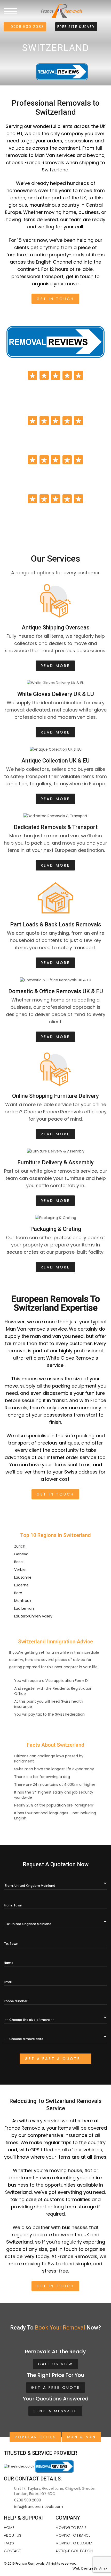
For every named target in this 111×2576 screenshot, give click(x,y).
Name (9, 1963)
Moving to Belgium (74, 2543)
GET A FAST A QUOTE (54, 2059)
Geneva (21, 1554)
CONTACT (12, 2551)
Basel (19, 1562)
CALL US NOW (55, 2364)
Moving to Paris (71, 2528)
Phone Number (16, 2001)
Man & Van (82, 2437)
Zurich (20, 1546)
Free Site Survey (76, 27)
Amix (103, 2568)
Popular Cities (35, 2437)
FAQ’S (9, 2543)
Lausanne (23, 1577)
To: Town (11, 1944)
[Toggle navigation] (10, 11)
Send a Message (55, 2411)
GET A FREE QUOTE (55, 2388)
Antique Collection (74, 2551)
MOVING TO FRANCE (73, 2535)
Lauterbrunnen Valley (33, 1616)
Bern (18, 1593)
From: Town (13, 1905)
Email (8, 1982)
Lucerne (21, 1585)
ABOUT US (13, 2535)
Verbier (21, 1570)
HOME (9, 2528)
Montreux (23, 1601)
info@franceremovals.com (39, 2507)
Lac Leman (24, 1608)
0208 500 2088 (27, 27)
